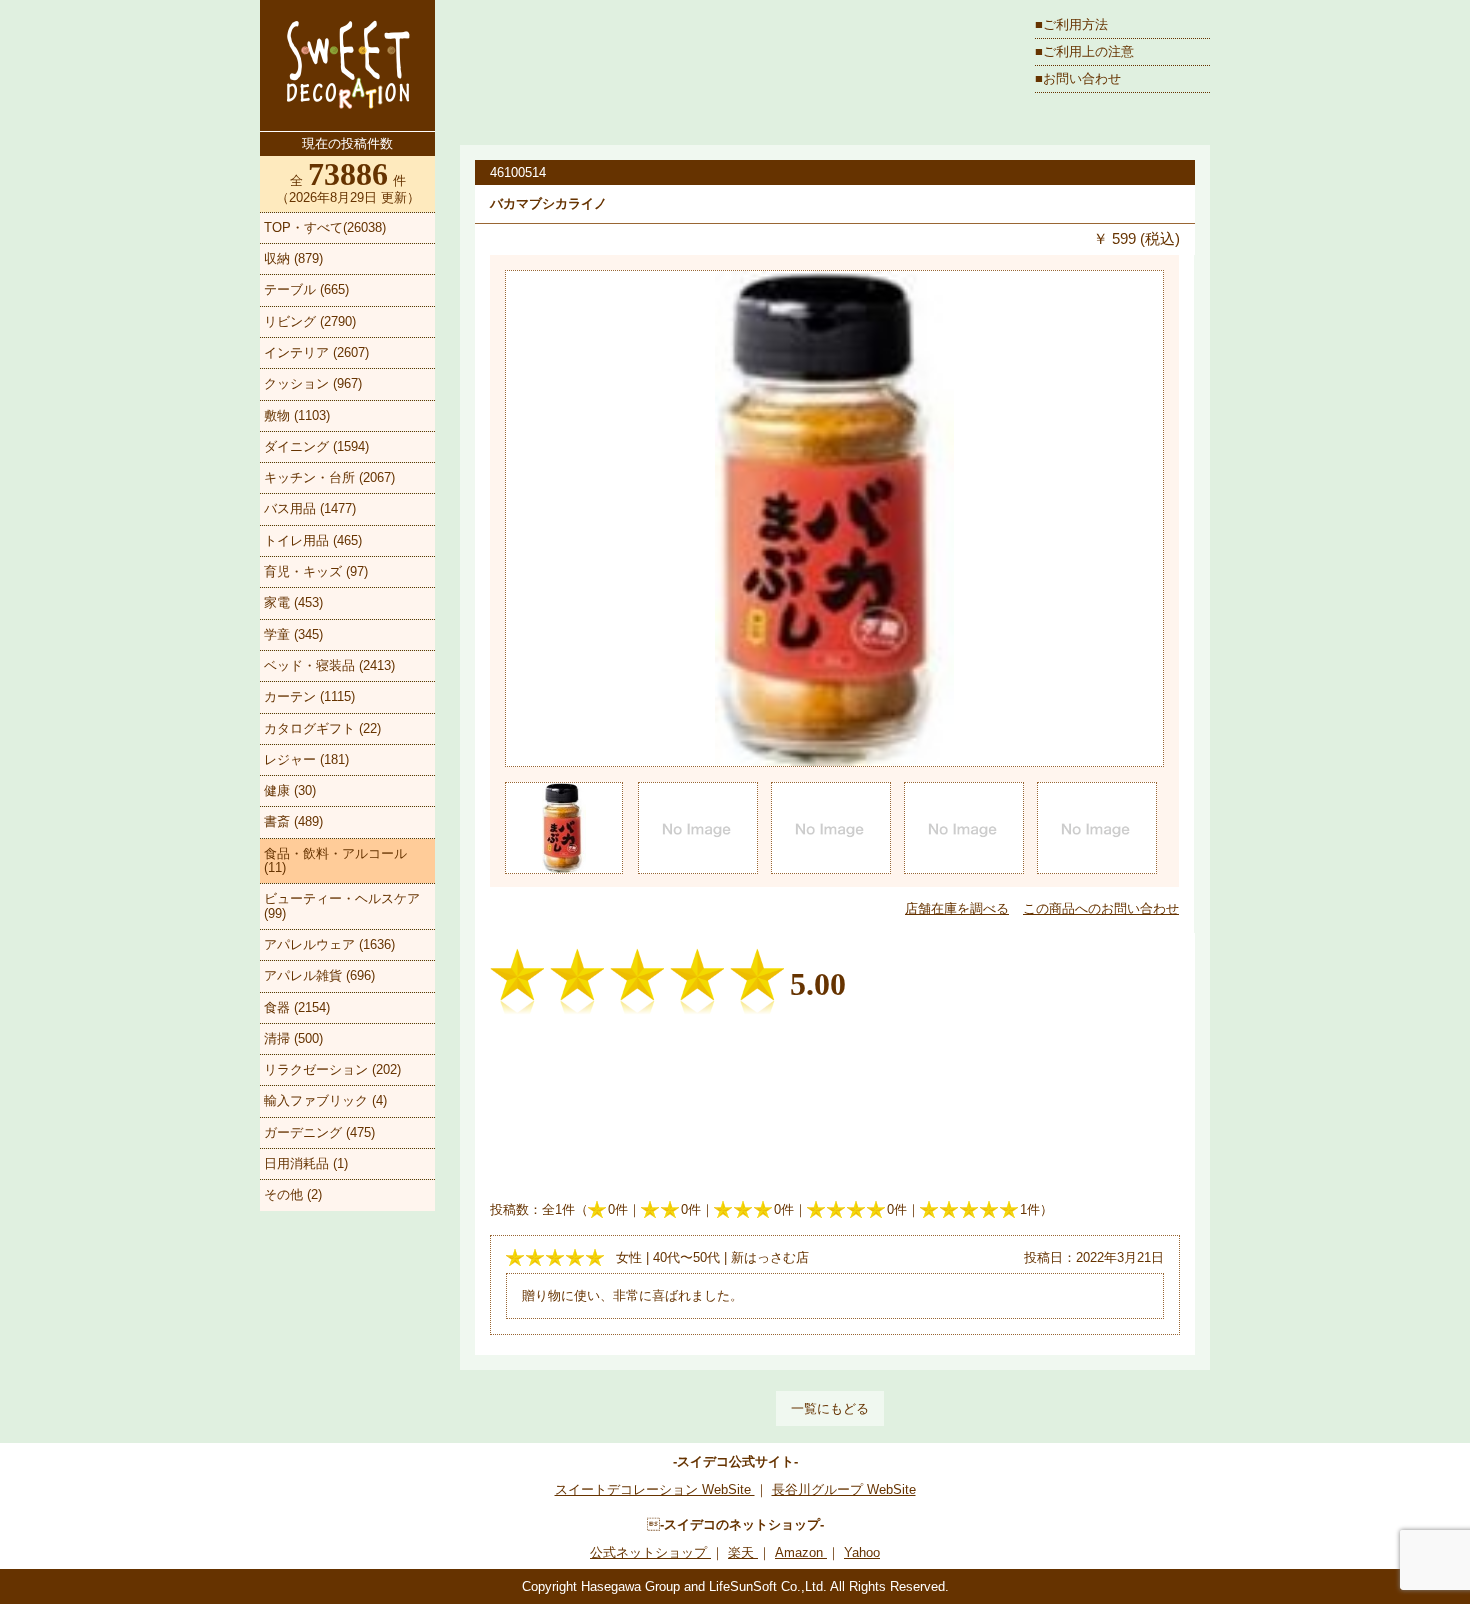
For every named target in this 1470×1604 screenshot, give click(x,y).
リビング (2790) (310, 321)
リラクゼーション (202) (332, 1069)
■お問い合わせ (1078, 78)
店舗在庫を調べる (957, 908)
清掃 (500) (293, 1038)
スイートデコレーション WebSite (655, 1489)
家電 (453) (293, 602)
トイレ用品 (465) (313, 540)
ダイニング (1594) (316, 446)
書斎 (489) (293, 821)
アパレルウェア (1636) (329, 944)
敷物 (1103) (297, 415)
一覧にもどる (830, 1408)
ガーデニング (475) (319, 1132)
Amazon (801, 1552)
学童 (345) (293, 634)
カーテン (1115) (309, 696)
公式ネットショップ (650, 1552)
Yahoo (862, 1552)
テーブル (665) (306, 289)
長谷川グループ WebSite (844, 1489)
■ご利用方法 (1071, 24)
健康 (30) (290, 790)
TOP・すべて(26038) (325, 227)
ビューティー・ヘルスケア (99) (342, 905)
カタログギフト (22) (322, 728)
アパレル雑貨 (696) (319, 975)
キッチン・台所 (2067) (329, 477)
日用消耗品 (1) (306, 1163)
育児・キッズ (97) (316, 571)
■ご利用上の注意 (1084, 51)
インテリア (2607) (316, 352)
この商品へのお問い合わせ (1101, 908)
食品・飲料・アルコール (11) (335, 860)
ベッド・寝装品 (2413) (329, 665)
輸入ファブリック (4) (325, 1100)
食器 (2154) (297, 1007)
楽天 (743, 1552)
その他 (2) (293, 1194)
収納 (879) (293, 258)
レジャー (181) (306, 759)
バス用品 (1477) (310, 508)
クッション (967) (313, 383)
